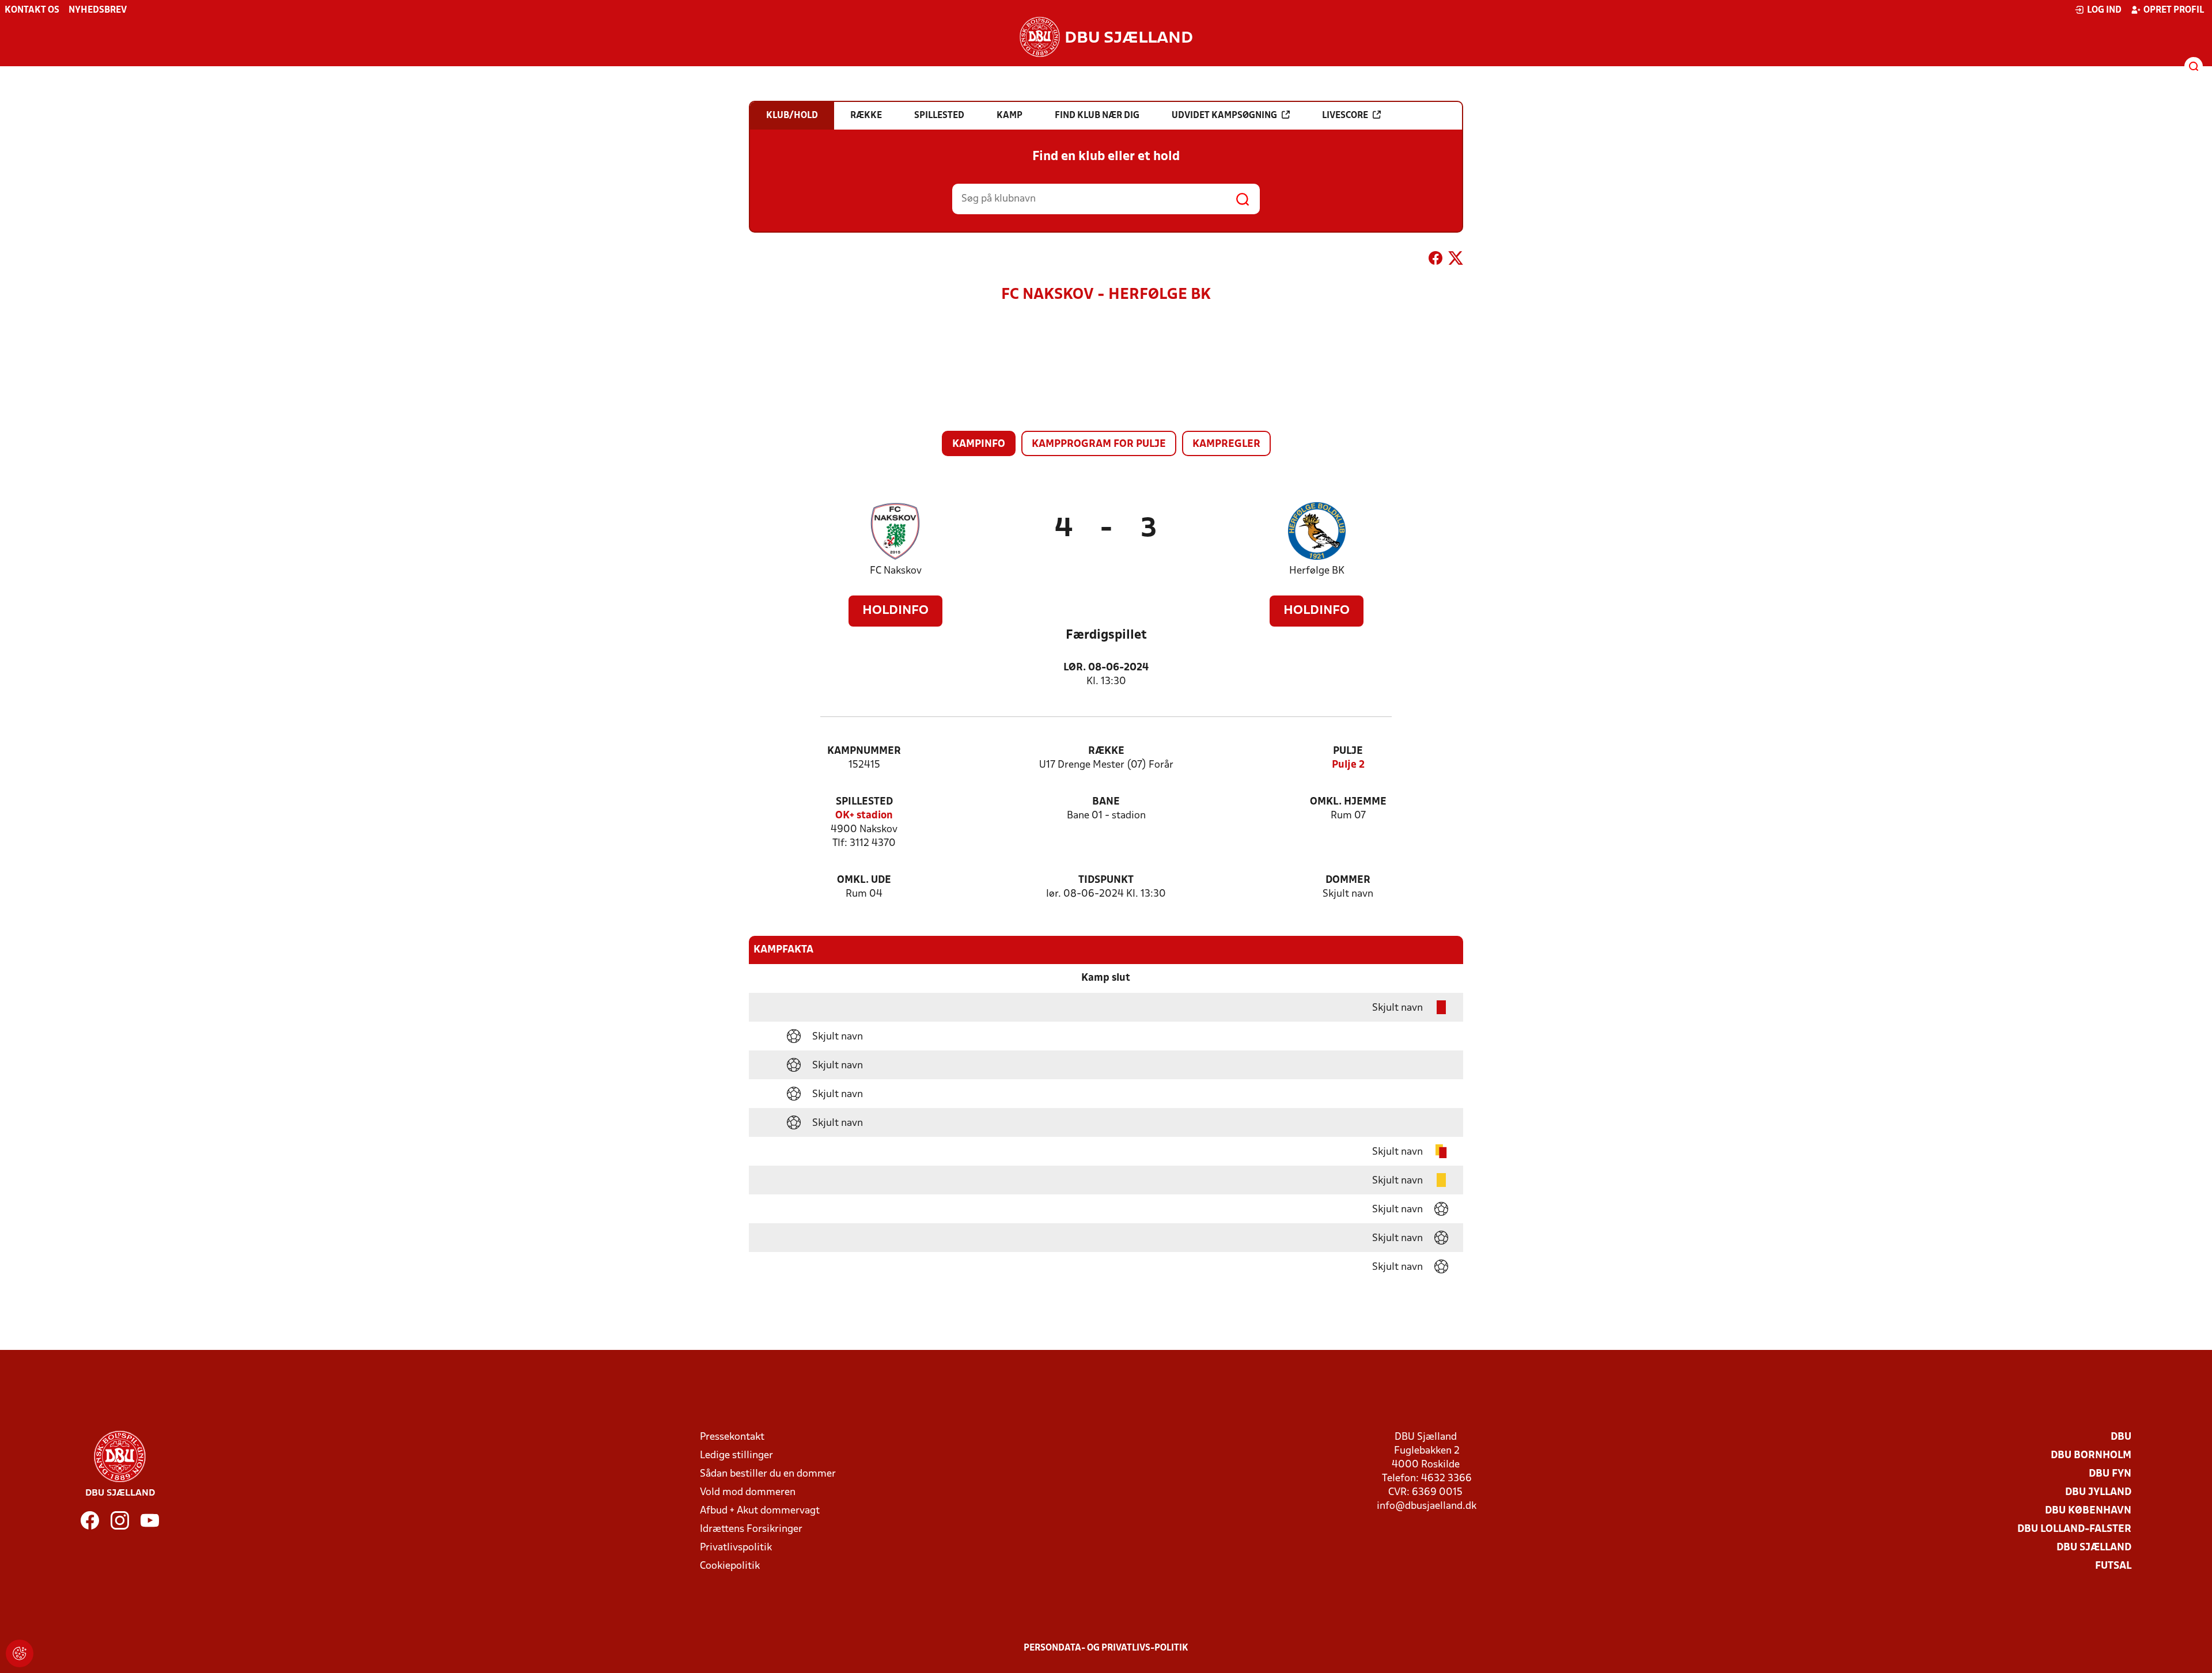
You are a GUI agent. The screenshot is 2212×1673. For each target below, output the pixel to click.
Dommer (1348, 880)
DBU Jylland (2098, 1492)
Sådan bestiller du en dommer (768, 1474)
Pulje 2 (1348, 765)
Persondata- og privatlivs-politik (1106, 1648)
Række (1106, 751)
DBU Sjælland (2094, 1548)
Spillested (864, 802)
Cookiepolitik (730, 1566)
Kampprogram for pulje (1099, 444)
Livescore (1345, 116)
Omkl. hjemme (1348, 802)
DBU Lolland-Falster (2074, 1529)
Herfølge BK (1317, 571)
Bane (1106, 802)
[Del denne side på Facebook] (1435, 260)
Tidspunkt (1106, 880)
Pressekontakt (732, 1437)
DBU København (2088, 1511)
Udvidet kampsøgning (1224, 116)
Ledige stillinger (736, 1456)
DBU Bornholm (2091, 1456)
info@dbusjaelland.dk (1427, 1506)
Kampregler (1226, 444)
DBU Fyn (2110, 1474)
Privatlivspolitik (736, 1548)
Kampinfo (979, 444)
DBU (2121, 1437)
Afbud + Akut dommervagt (760, 1511)
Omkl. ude (864, 880)
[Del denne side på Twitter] (1456, 260)
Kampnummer (864, 751)
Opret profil (2174, 10)
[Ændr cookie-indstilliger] (20, 1653)
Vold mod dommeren (748, 1492)
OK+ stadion (864, 816)
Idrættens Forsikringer (751, 1529)
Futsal (2113, 1566)
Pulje (1348, 751)
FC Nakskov (896, 571)
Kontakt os (32, 10)
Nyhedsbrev (98, 10)
